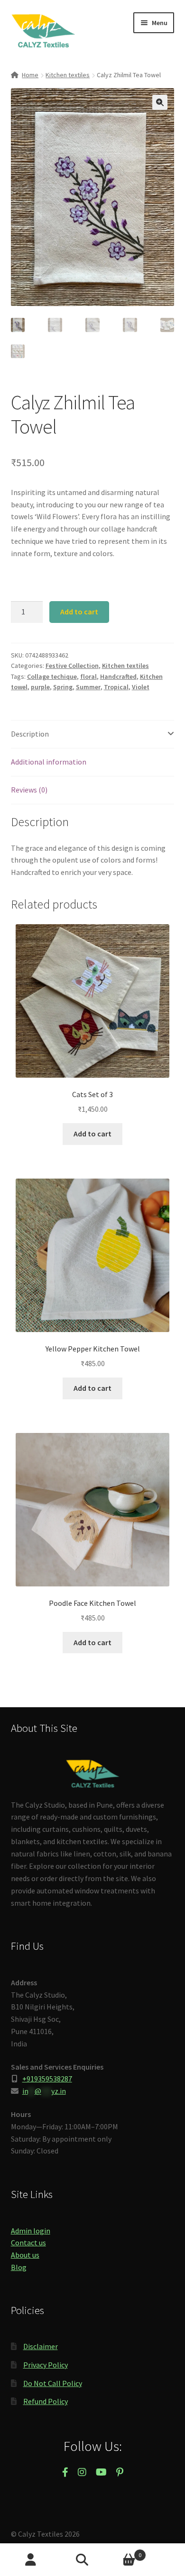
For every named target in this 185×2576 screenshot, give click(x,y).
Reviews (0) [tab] (29, 790)
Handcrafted (118, 676)
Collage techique (52, 676)
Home (30, 75)
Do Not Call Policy (53, 2383)
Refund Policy (46, 2401)
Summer (88, 687)
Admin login (31, 2231)
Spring (63, 687)
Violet (141, 687)
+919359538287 (47, 2079)
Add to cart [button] (92, 1134)
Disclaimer (41, 2346)
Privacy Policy (46, 2365)
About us (25, 2255)
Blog (19, 2267)
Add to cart (79, 612)
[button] (160, 102)
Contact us (28, 2243)
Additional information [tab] (49, 762)
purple (40, 687)
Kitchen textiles (68, 75)
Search (92, 2560)
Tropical (116, 687)
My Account (31, 2560)
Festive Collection (72, 666)
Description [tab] (30, 734)
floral (88, 676)
